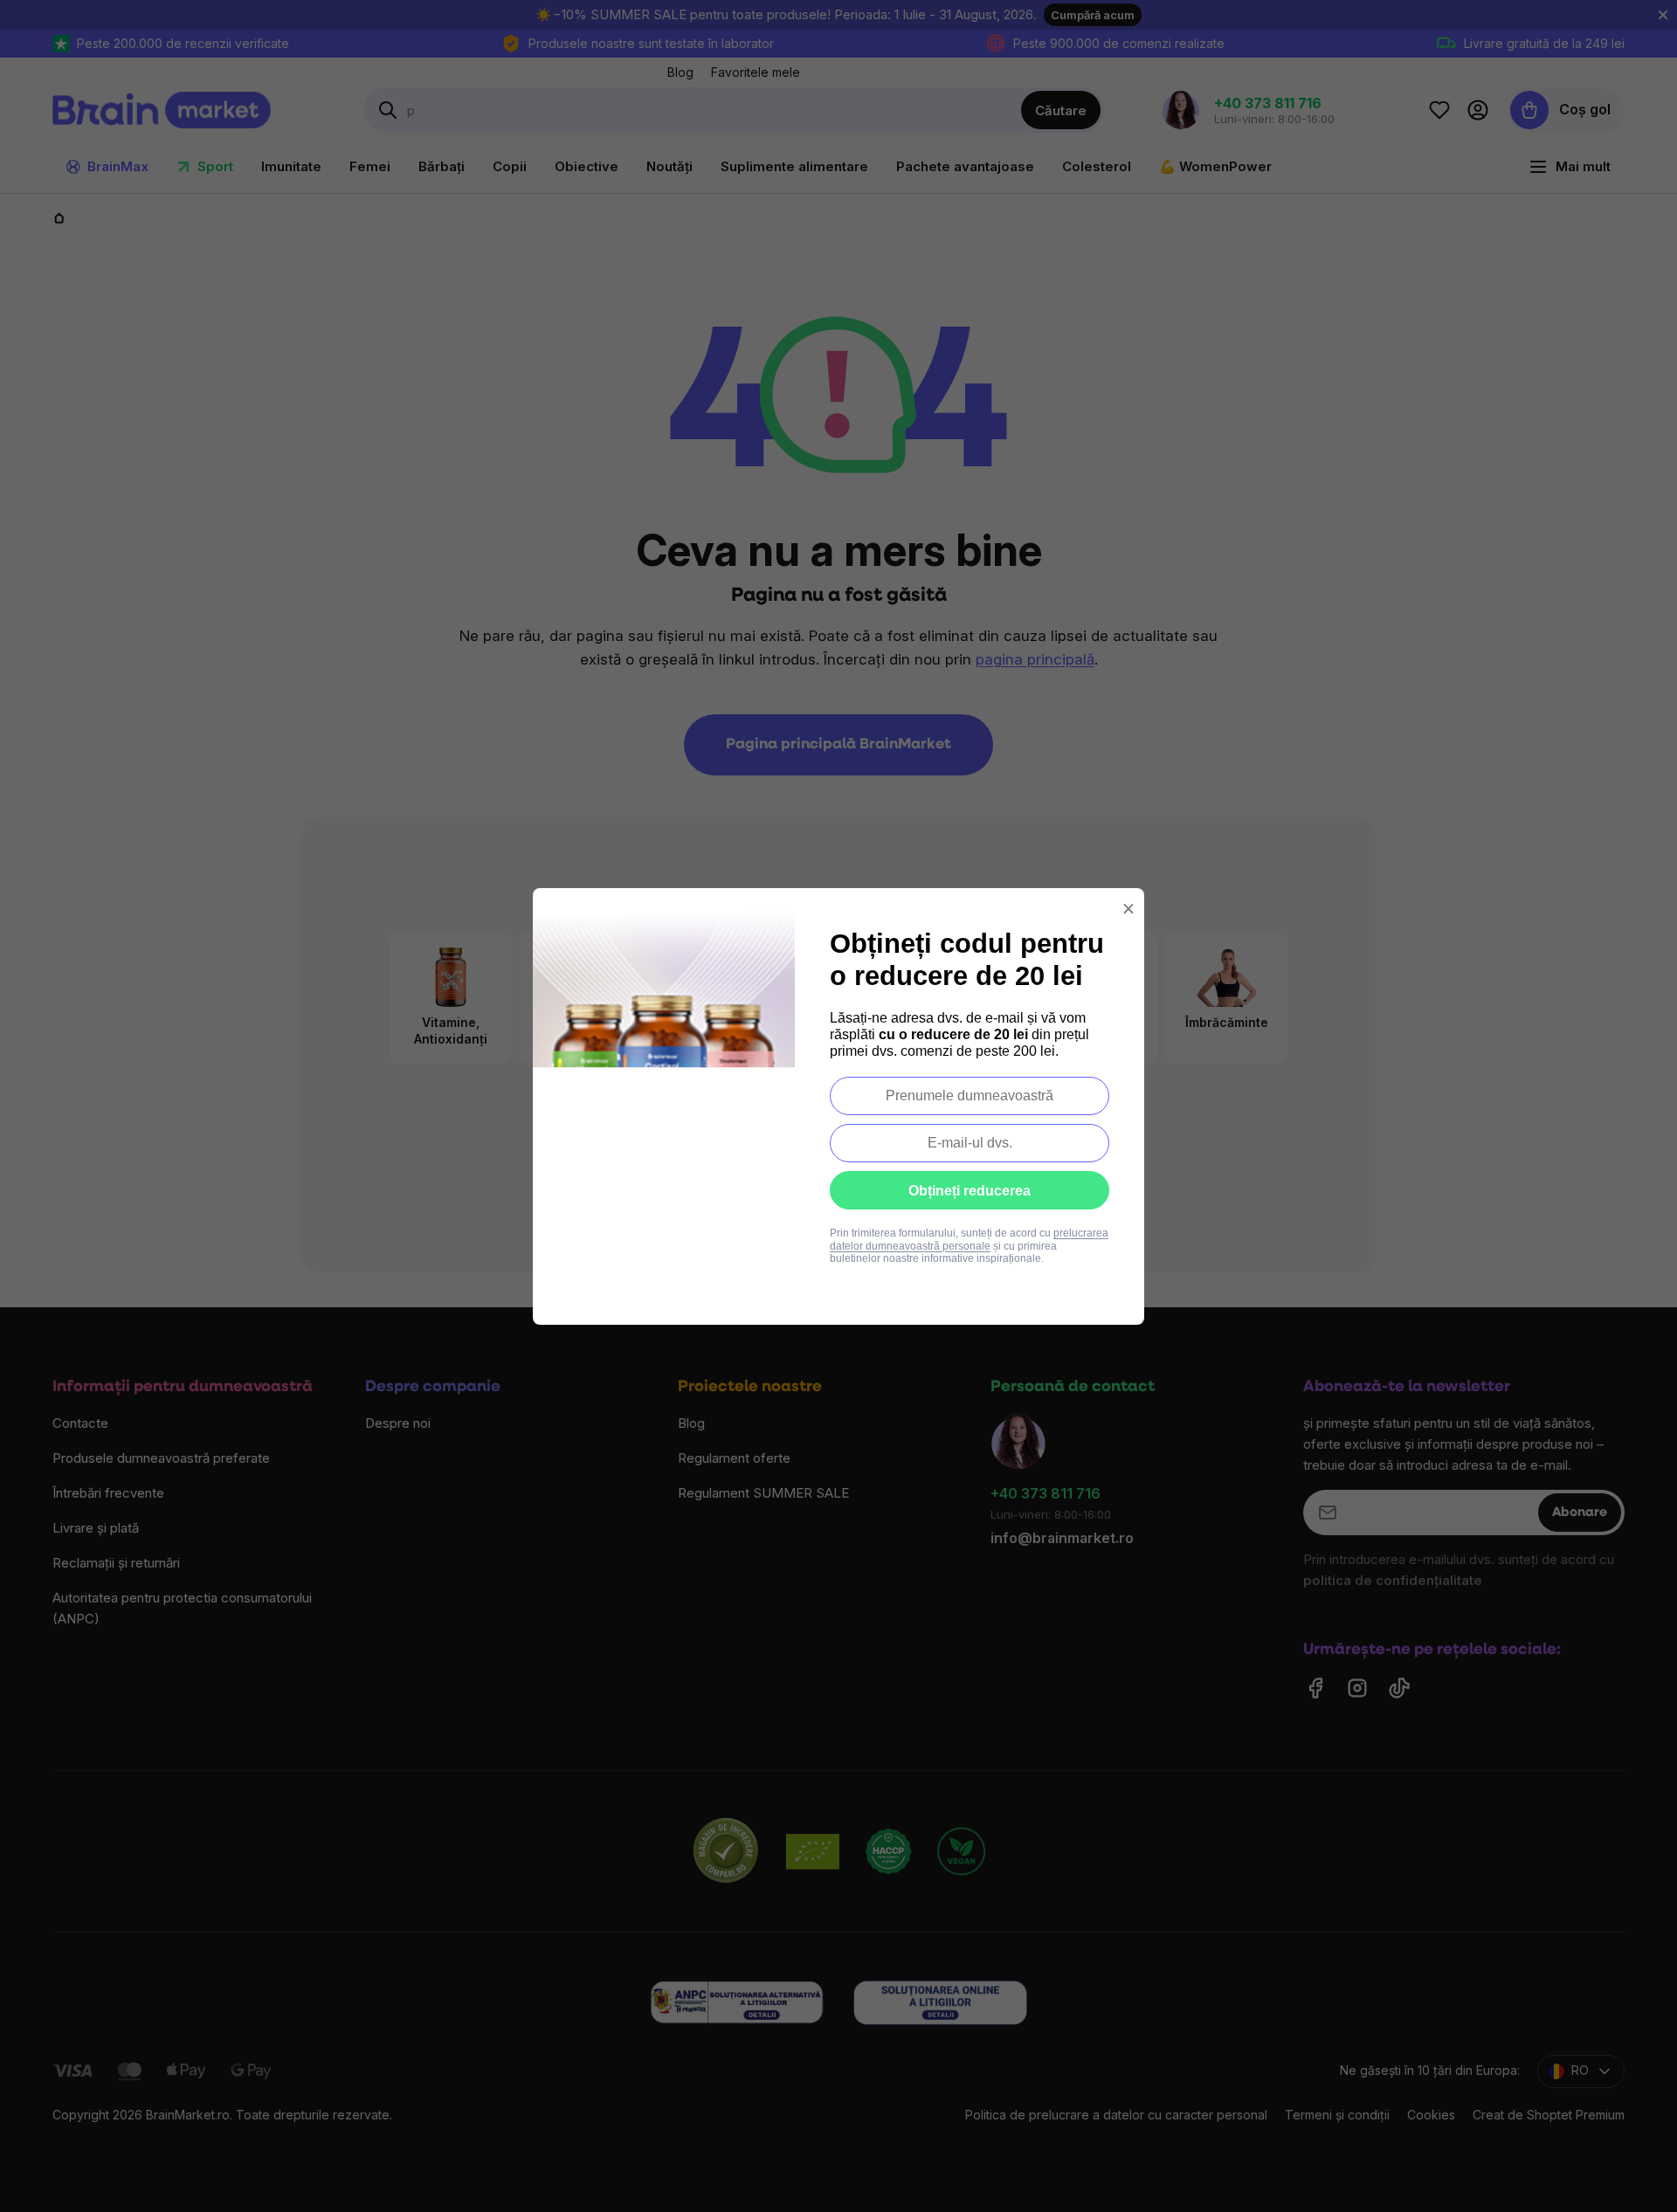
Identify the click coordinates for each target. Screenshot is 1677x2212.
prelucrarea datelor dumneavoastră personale (969, 1239)
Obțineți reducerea (970, 1191)
